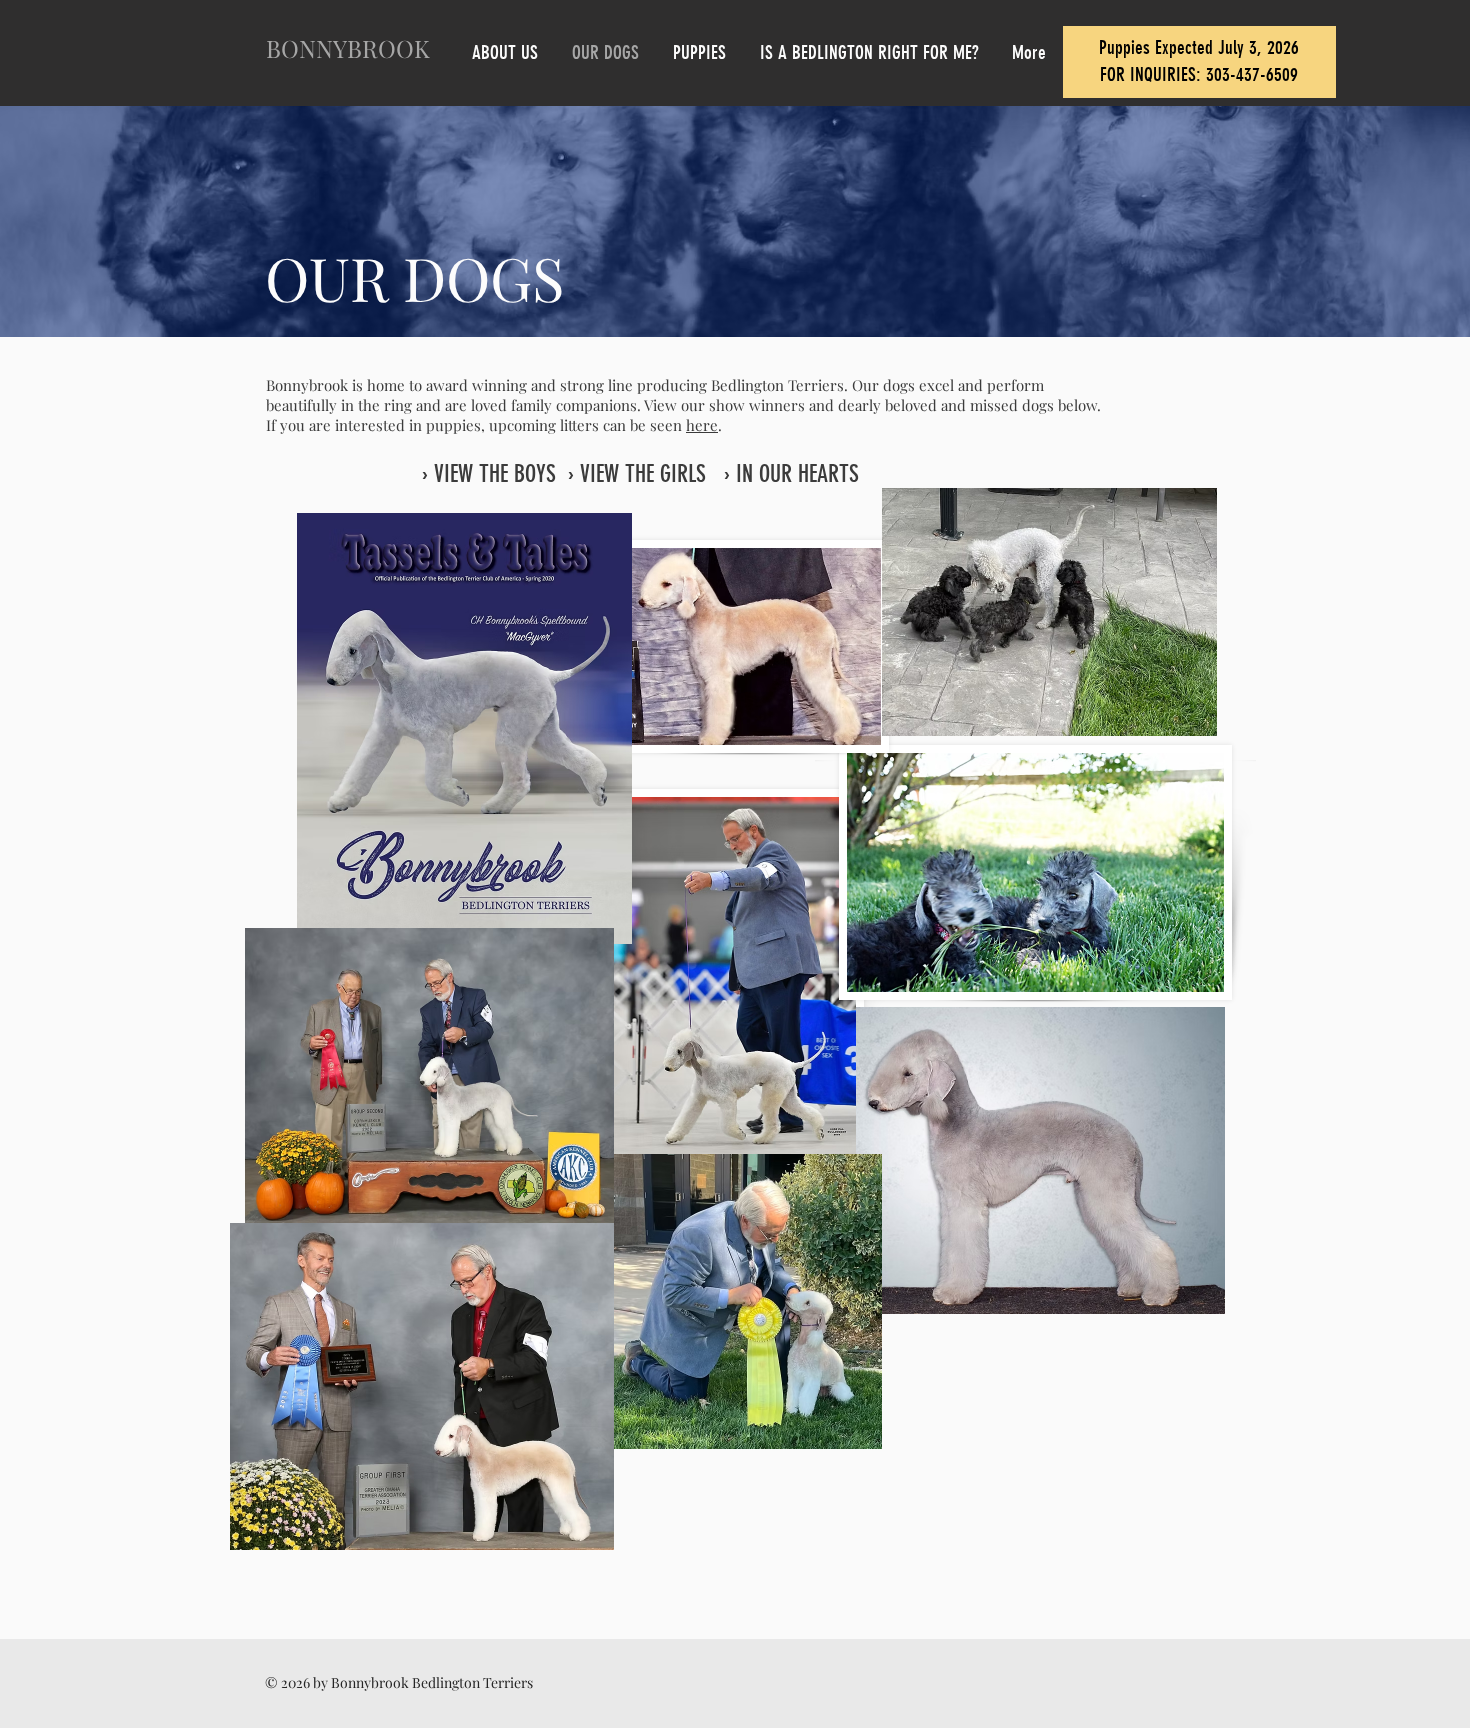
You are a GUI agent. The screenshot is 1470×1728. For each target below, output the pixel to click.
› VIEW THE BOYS (489, 474)
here (702, 425)
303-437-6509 (1252, 74)
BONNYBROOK (348, 48)
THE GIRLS (665, 474)
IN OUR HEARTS (797, 474)
